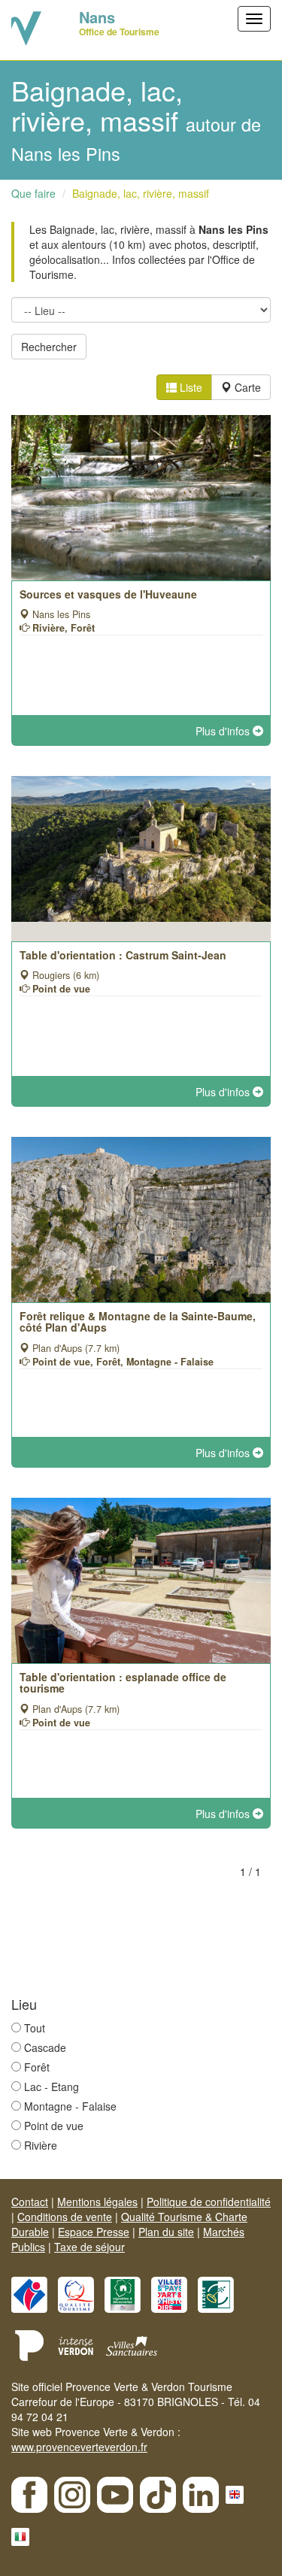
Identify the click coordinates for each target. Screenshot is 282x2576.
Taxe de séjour (89, 2247)
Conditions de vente (65, 2217)
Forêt (37, 2067)
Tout (35, 2028)
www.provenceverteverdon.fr (79, 2447)
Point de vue (54, 2126)
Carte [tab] (246, 387)
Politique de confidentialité (209, 2202)
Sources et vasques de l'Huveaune (108, 594)
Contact (30, 2202)
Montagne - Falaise (70, 2106)
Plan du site (166, 2232)
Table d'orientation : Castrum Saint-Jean (123, 955)
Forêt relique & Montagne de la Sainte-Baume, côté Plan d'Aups (138, 1321)
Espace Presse (94, 2232)
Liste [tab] (190, 387)
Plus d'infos (224, 731)
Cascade (45, 2047)
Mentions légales (97, 2202)
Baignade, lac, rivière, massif (141, 193)
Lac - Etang (52, 2087)
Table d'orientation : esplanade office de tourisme (123, 1682)
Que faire (33, 193)
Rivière (41, 2145)
